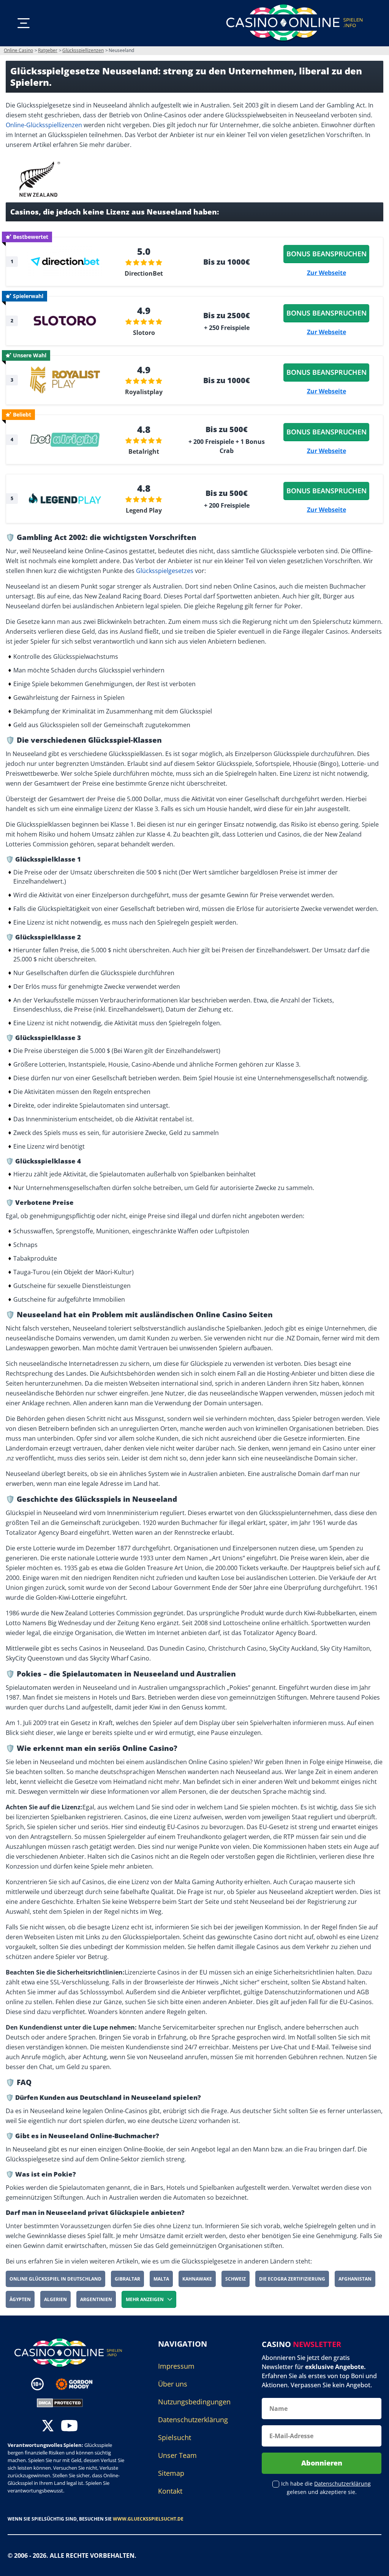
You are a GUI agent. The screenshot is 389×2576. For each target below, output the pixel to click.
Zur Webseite (327, 273)
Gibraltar (127, 2279)
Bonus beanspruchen (327, 254)
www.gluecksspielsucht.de (148, 2519)
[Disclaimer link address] (80, 2384)
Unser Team (177, 2455)
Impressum (176, 2366)
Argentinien (96, 2299)
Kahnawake (197, 2279)
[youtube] (69, 2427)
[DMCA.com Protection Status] (60, 2402)
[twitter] (48, 2427)
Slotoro (144, 333)
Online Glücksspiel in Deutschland (55, 2279)
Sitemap (171, 2473)
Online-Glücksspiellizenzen (44, 125)
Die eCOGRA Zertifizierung (292, 2279)
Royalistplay (144, 392)
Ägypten (20, 2299)
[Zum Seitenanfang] (374, 2565)
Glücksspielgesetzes (165, 571)
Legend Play (144, 510)
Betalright (144, 451)
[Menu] (24, 23)
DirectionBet (144, 273)
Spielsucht (175, 2437)
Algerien (55, 2299)
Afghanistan (355, 2279)
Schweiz (236, 2279)
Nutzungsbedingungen (194, 2402)
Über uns (173, 2384)
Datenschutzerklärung (193, 2420)
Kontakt (170, 2491)
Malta (161, 2279)
